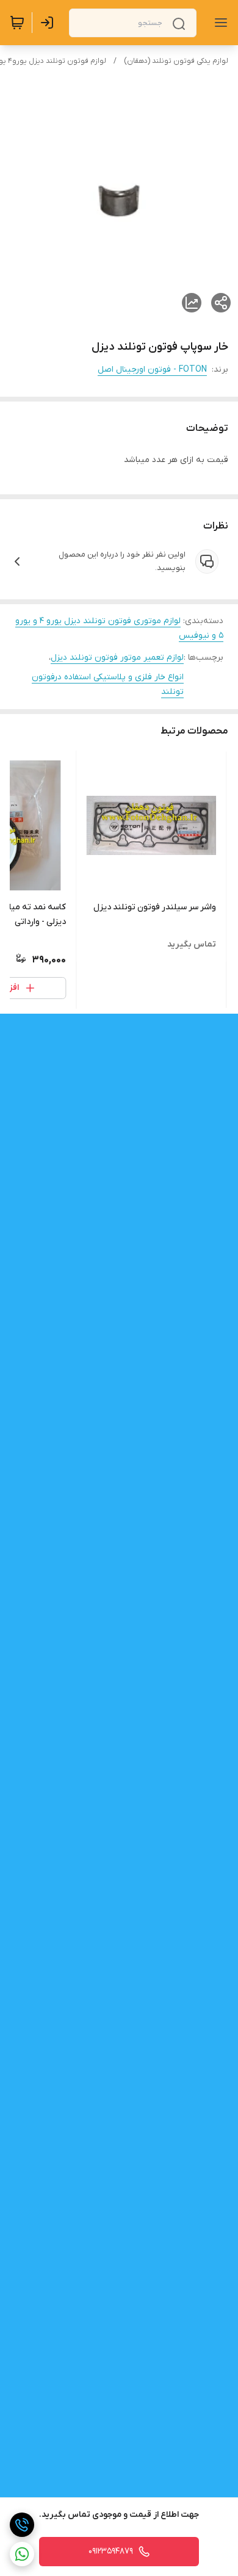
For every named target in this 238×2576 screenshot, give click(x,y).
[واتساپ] (22, 2554)
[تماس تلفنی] (22, 2525)
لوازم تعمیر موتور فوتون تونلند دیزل (117, 658)
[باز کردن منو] (218, 23)
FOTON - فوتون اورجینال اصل (152, 370)
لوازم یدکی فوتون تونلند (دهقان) (176, 61)
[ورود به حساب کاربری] (49, 23)
